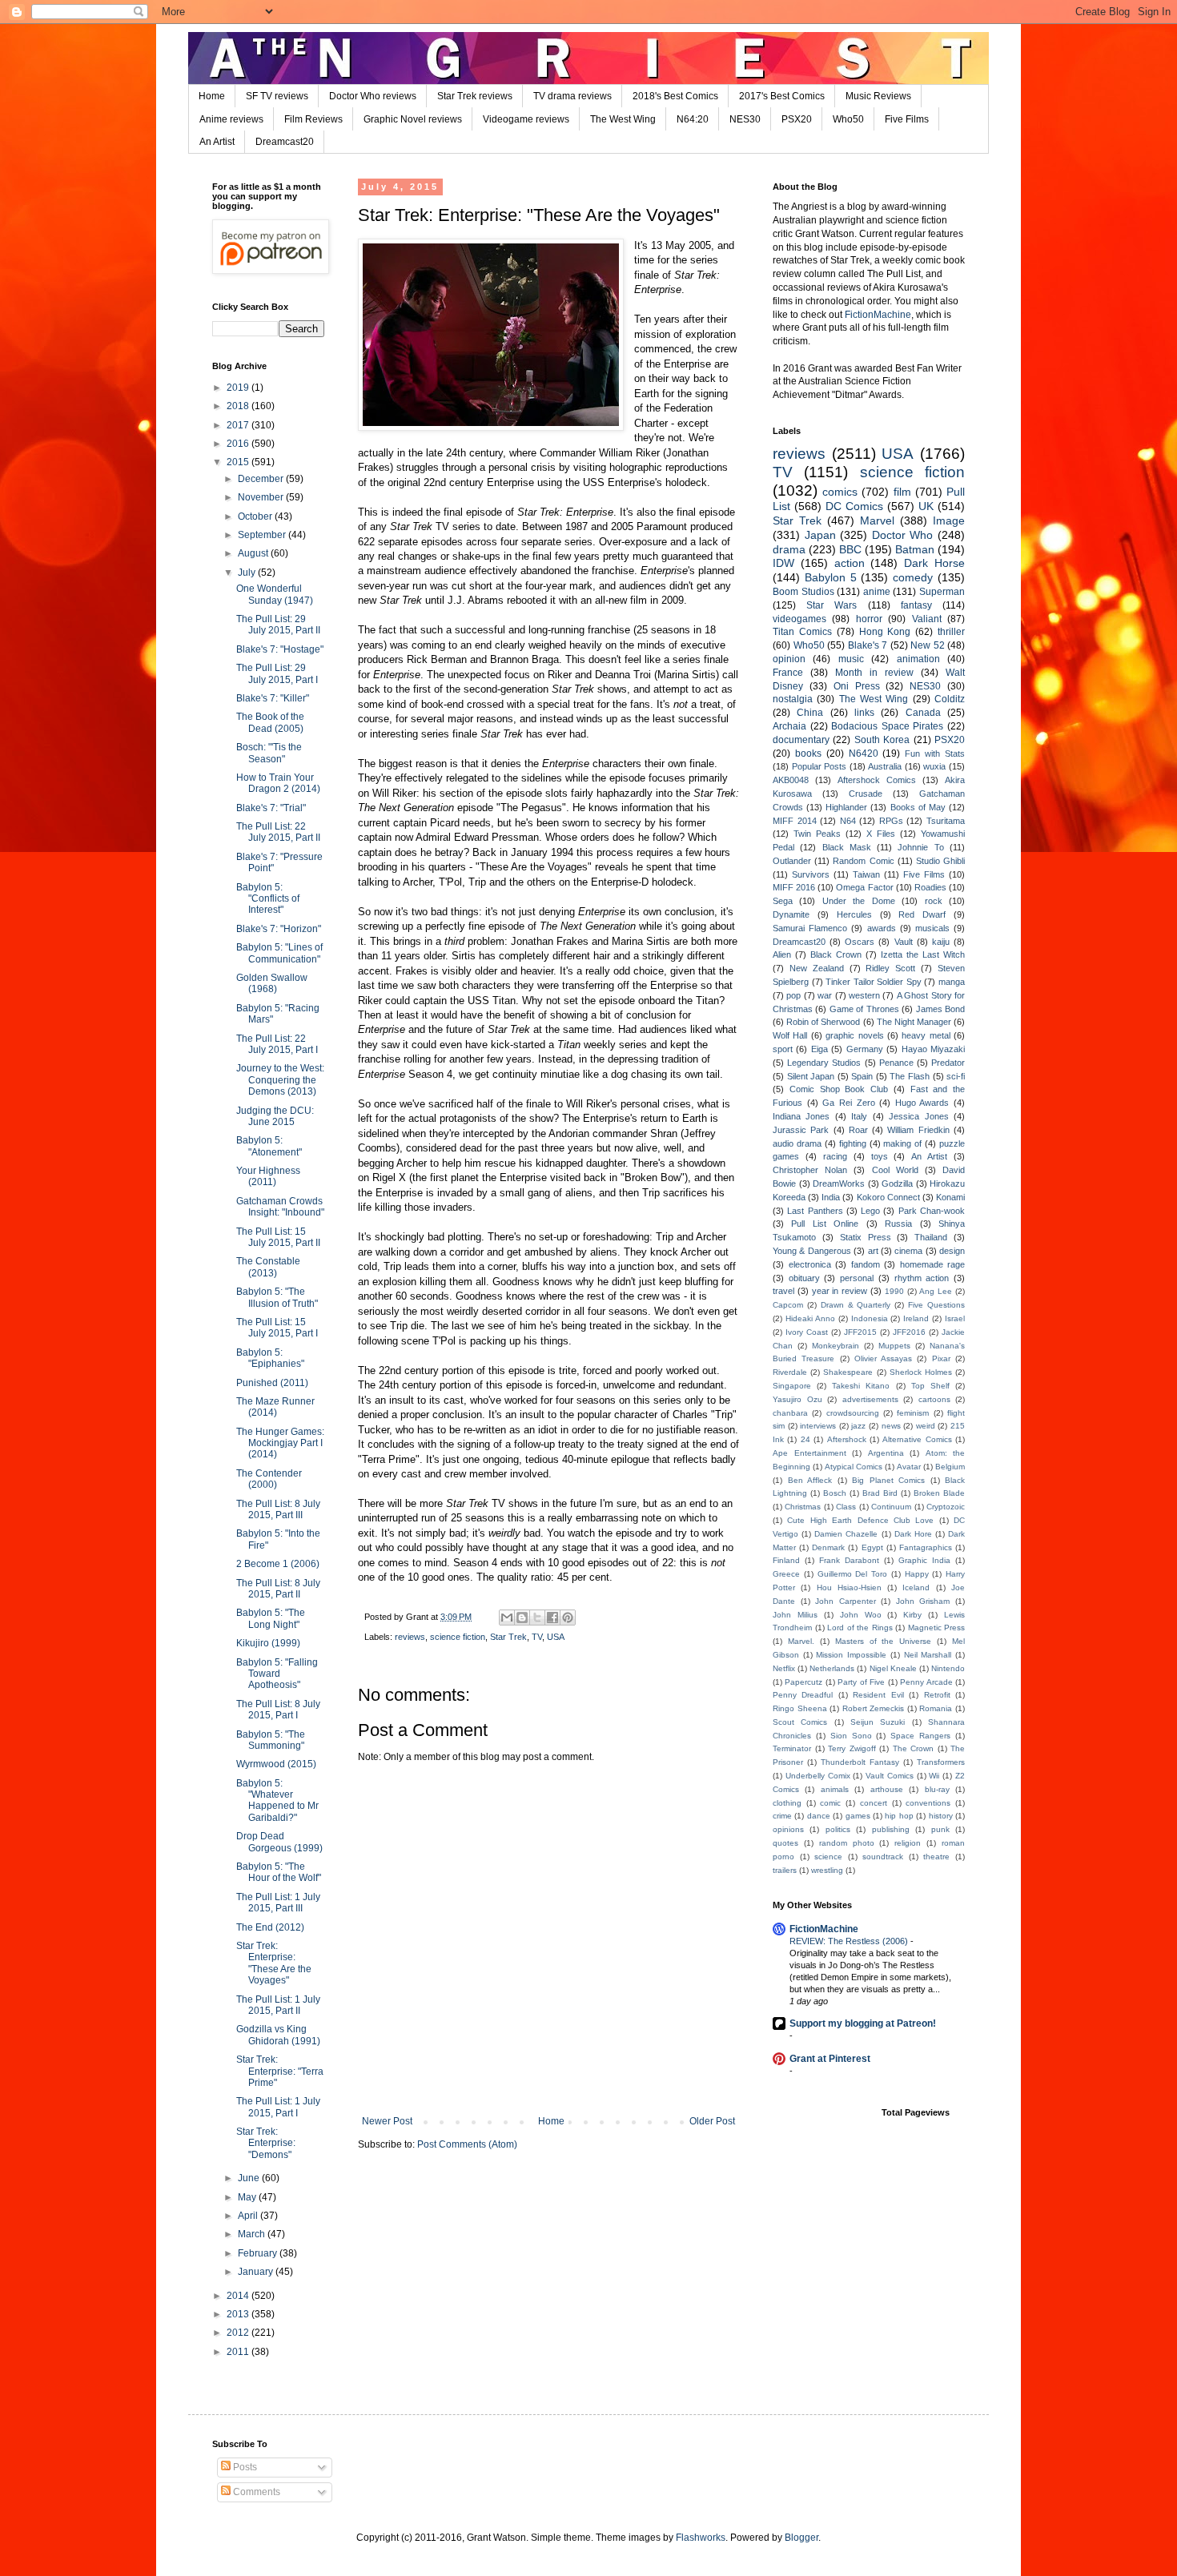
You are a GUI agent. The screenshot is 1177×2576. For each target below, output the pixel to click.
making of (902, 1143)
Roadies (930, 887)
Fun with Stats (935, 754)
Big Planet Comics (888, 1480)
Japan (820, 535)
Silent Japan (811, 1076)
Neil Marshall (928, 1655)
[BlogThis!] (522, 1618)
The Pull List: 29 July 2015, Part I (277, 673)
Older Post (712, 2121)
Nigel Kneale (893, 1668)
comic (830, 1803)
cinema (908, 1251)
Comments (255, 2492)
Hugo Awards (922, 1103)
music (851, 659)
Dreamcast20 (285, 142)
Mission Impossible (851, 1655)
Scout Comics (800, 1722)
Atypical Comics (854, 1467)
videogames (799, 619)
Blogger (801, 2538)
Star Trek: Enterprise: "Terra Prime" (280, 2071)
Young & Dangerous (812, 1251)
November (262, 497)
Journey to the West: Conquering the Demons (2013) (280, 1080)
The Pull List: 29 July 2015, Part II (278, 625)
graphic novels (854, 1035)
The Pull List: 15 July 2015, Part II (278, 1237)
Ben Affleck (810, 1480)
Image (949, 520)
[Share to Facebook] (552, 1618)
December (262, 479)
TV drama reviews (572, 96)
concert (874, 1803)
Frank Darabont (849, 1560)
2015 (239, 462)
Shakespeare (848, 1372)
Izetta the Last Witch (923, 954)
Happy (917, 1574)
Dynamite (791, 914)
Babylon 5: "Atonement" (269, 1146)
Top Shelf (930, 1386)
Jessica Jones (918, 1116)
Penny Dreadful (803, 1695)
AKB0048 (791, 780)
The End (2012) (270, 1927)
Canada (923, 713)
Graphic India (924, 1560)
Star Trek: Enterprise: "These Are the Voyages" (274, 1963)
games (858, 1816)
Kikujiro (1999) (268, 1643)
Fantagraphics (926, 1547)
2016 (239, 444)
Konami (950, 1197)
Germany (865, 1049)
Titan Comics (802, 632)
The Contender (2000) (269, 1479)
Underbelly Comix (818, 1776)
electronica (810, 1264)
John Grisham (923, 1601)
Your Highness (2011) (268, 1176)
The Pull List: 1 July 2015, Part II (278, 2005)
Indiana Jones (801, 1116)
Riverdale (790, 1372)
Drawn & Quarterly (856, 1305)
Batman (915, 549)
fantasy (916, 605)
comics (840, 492)
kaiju (941, 942)
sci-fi (956, 1076)
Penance (896, 1063)
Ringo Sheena (800, 1708)
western (864, 995)
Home (212, 96)
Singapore (792, 1386)
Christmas (803, 1507)
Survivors (811, 874)
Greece (786, 1574)
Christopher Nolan (810, 1170)
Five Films (907, 119)
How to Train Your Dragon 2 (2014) (278, 783)
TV (537, 1637)
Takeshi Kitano (861, 1386)
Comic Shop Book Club (839, 1089)
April (249, 2216)
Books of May (918, 807)
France (788, 673)
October (256, 516)
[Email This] (507, 1618)
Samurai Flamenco (810, 928)
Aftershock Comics (877, 780)
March (253, 2234)
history (941, 1816)
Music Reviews (878, 96)
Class (846, 1507)
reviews (410, 1637)
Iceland (916, 1587)
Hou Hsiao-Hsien (849, 1587)
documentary (801, 740)
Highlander (846, 807)
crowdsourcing (853, 1413)
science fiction (458, 1637)
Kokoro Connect (888, 1197)
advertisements (870, 1399)
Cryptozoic (946, 1507)
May (248, 2197)
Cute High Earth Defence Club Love (860, 1520)
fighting (853, 1143)
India (831, 1197)
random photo (847, 1843)
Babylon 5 (831, 577)
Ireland (916, 1318)
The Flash (910, 1076)
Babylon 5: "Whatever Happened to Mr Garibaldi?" (277, 1800)
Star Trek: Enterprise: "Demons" (266, 2143)
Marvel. (801, 1641)
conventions (928, 1803)
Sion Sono (851, 1736)
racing (835, 1156)
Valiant (927, 619)
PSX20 (797, 119)
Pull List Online (825, 1224)
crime (782, 1816)
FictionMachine (878, 315)
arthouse (887, 1789)
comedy (913, 577)
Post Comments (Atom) (467, 2144)
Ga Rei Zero (848, 1103)
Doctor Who (903, 535)
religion (908, 1843)
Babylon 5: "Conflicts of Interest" (268, 899)
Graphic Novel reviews (413, 119)
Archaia (789, 726)
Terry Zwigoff (852, 1748)
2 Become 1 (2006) (278, 1564)
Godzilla (897, 1184)
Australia (885, 766)
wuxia (934, 766)
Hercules (854, 914)
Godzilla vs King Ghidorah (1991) (278, 2035)
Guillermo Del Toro (853, 1574)
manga (952, 982)
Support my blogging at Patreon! (863, 2023)
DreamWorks (839, 1184)
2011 (239, 2352)
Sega (783, 901)
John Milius (795, 1615)
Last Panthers (815, 1211)
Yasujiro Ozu (797, 1399)
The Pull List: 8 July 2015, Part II (278, 1589)
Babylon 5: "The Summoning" (271, 1740)
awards (882, 928)
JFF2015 (860, 1332)
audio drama (797, 1143)
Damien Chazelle (846, 1534)
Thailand (931, 1237)
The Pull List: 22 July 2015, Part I (277, 1044)
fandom (866, 1264)
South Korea (882, 740)
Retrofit (937, 1695)
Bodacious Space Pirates (887, 726)
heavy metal (926, 1035)
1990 (894, 1291)
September (263, 535)
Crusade (866, 794)
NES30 (745, 119)
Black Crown (836, 954)
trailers (785, 1870)
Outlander (792, 861)
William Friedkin (918, 1130)
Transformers (941, 1762)
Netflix (784, 1668)
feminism (913, 1413)
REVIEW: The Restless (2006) (850, 1941)
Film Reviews (313, 119)
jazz (858, 1426)
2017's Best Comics (782, 96)
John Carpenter (846, 1601)
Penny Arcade (926, 1682)
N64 (848, 821)
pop (793, 995)
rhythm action (922, 1278)
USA (556, 1637)
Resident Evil (878, 1695)
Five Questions (936, 1305)
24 (805, 1439)
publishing (891, 1829)
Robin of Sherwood (823, 1022)
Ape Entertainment (809, 1453)
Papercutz (803, 1682)
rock (934, 901)
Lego (870, 1211)
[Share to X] (537, 1618)
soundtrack (883, 1857)
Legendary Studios (824, 1063)
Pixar (941, 1358)
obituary (804, 1278)
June (250, 2178)
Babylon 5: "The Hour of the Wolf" (279, 1872)
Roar (858, 1130)
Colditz (950, 699)
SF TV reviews (277, 96)
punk (940, 1829)
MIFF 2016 (794, 887)
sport (783, 1049)
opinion (789, 659)
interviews (818, 1426)
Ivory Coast (807, 1332)
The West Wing (623, 119)
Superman (942, 592)
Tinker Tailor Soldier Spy (874, 982)
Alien (782, 954)
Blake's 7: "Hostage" (280, 649)
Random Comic (863, 861)
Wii (934, 1776)
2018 (239, 406)
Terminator (792, 1748)
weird (926, 1426)
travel (783, 1291)
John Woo (861, 1615)
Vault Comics (890, 1776)
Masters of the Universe (884, 1641)
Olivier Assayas (883, 1358)
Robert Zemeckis (874, 1708)
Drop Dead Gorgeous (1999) (279, 1842)
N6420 (864, 754)
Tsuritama (946, 821)
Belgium (950, 1467)
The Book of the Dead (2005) (270, 722)
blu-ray (937, 1789)
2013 (239, 2314)
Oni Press (857, 686)
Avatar (909, 1467)
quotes (785, 1843)
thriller (951, 632)
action (850, 563)
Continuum (891, 1507)
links (864, 713)
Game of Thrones (864, 1009)
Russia (898, 1224)
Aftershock (847, 1439)
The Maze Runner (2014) (275, 1407)
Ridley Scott (890, 968)
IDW (783, 563)
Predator (948, 1063)
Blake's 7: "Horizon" (279, 929)
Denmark (828, 1547)
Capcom (788, 1305)
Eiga (819, 1049)
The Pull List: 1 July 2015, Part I (278, 2107)
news (891, 1426)
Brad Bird (880, 1493)
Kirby (912, 1615)
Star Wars (832, 605)
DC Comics (854, 506)
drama (789, 549)
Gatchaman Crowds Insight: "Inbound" (280, 1207)
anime (877, 592)
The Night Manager (914, 1022)
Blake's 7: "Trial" (271, 808)
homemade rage (933, 1264)
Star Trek (508, 1637)
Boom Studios (803, 592)
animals (835, 1789)
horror (869, 619)
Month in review (874, 673)
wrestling (827, 1870)
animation (918, 659)
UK (926, 506)
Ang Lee (936, 1291)
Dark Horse (934, 563)
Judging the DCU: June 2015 (275, 1116)
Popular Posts (819, 766)
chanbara (790, 1413)
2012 (239, 2333)
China (810, 713)
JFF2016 (909, 1332)
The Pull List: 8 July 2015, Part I (278, 1710)
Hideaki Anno (810, 1318)
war (825, 995)
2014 (239, 2296)
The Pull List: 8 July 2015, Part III (278, 1509)
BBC (850, 549)
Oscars (860, 942)
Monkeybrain (836, 1346)
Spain (862, 1076)
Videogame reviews (526, 119)
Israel (955, 1318)
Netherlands (832, 1668)
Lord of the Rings (860, 1628)
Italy (859, 1116)
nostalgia (793, 699)
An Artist (217, 142)
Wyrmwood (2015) (276, 1764)
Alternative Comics (917, 1439)
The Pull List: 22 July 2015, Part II (278, 832)
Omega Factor (864, 887)
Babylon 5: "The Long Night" (271, 1618)
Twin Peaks (817, 834)
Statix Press (866, 1237)
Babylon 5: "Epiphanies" (270, 1358)
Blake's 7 (868, 645)
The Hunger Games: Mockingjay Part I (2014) (280, 1443)
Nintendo (948, 1668)
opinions (788, 1829)
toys (880, 1156)
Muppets (894, 1346)
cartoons (934, 1399)
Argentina (886, 1453)
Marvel (877, 520)
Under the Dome (859, 901)
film (902, 492)
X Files (881, 834)
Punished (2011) (272, 1383)
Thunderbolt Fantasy (860, 1762)
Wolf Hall (790, 1035)
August (254, 553)
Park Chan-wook (932, 1211)
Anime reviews (231, 119)
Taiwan (866, 874)
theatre (936, 1857)
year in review (840, 1291)
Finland (786, 1560)
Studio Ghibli (940, 861)
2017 (239, 425)
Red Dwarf (922, 914)
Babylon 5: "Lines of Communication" (279, 953)
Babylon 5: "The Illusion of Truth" (277, 1297)
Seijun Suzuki (878, 1722)
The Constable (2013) (268, 1267)
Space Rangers (920, 1736)
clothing (787, 1803)
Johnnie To (920, 847)
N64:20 (693, 119)
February (259, 2253)
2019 (239, 388)
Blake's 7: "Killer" (273, 698)
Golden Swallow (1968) (272, 983)
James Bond (940, 1009)
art (873, 1251)
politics (838, 1829)
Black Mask (847, 847)
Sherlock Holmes (921, 1372)
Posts (244, 2467)
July (248, 573)
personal (857, 1278)
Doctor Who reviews (373, 96)
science (828, 1857)
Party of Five (861, 1682)
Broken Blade (939, 1493)
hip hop (899, 1816)
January (257, 2272)
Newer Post (387, 2121)
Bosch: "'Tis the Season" (269, 753)
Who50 (848, 119)
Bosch (835, 1493)
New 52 (928, 645)
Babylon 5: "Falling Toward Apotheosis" (277, 1674)
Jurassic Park (801, 1130)
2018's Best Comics (675, 96)
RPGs (891, 821)
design (952, 1251)
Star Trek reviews (475, 96)
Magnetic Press (937, 1628)
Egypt (872, 1547)
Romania (936, 1708)
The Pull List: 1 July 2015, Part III (278, 1903)
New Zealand (817, 968)
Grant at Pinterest (830, 2059)
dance (819, 1816)
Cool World (895, 1170)
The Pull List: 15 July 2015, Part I (277, 1328)
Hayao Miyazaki (933, 1049)
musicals (932, 928)
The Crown (914, 1748)
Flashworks (701, 2538)
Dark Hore (913, 1534)
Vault (904, 942)
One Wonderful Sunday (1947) (275, 594)
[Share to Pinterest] (568, 1618)
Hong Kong (885, 632)
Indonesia (870, 1318)
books (808, 754)
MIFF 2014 (795, 821)
